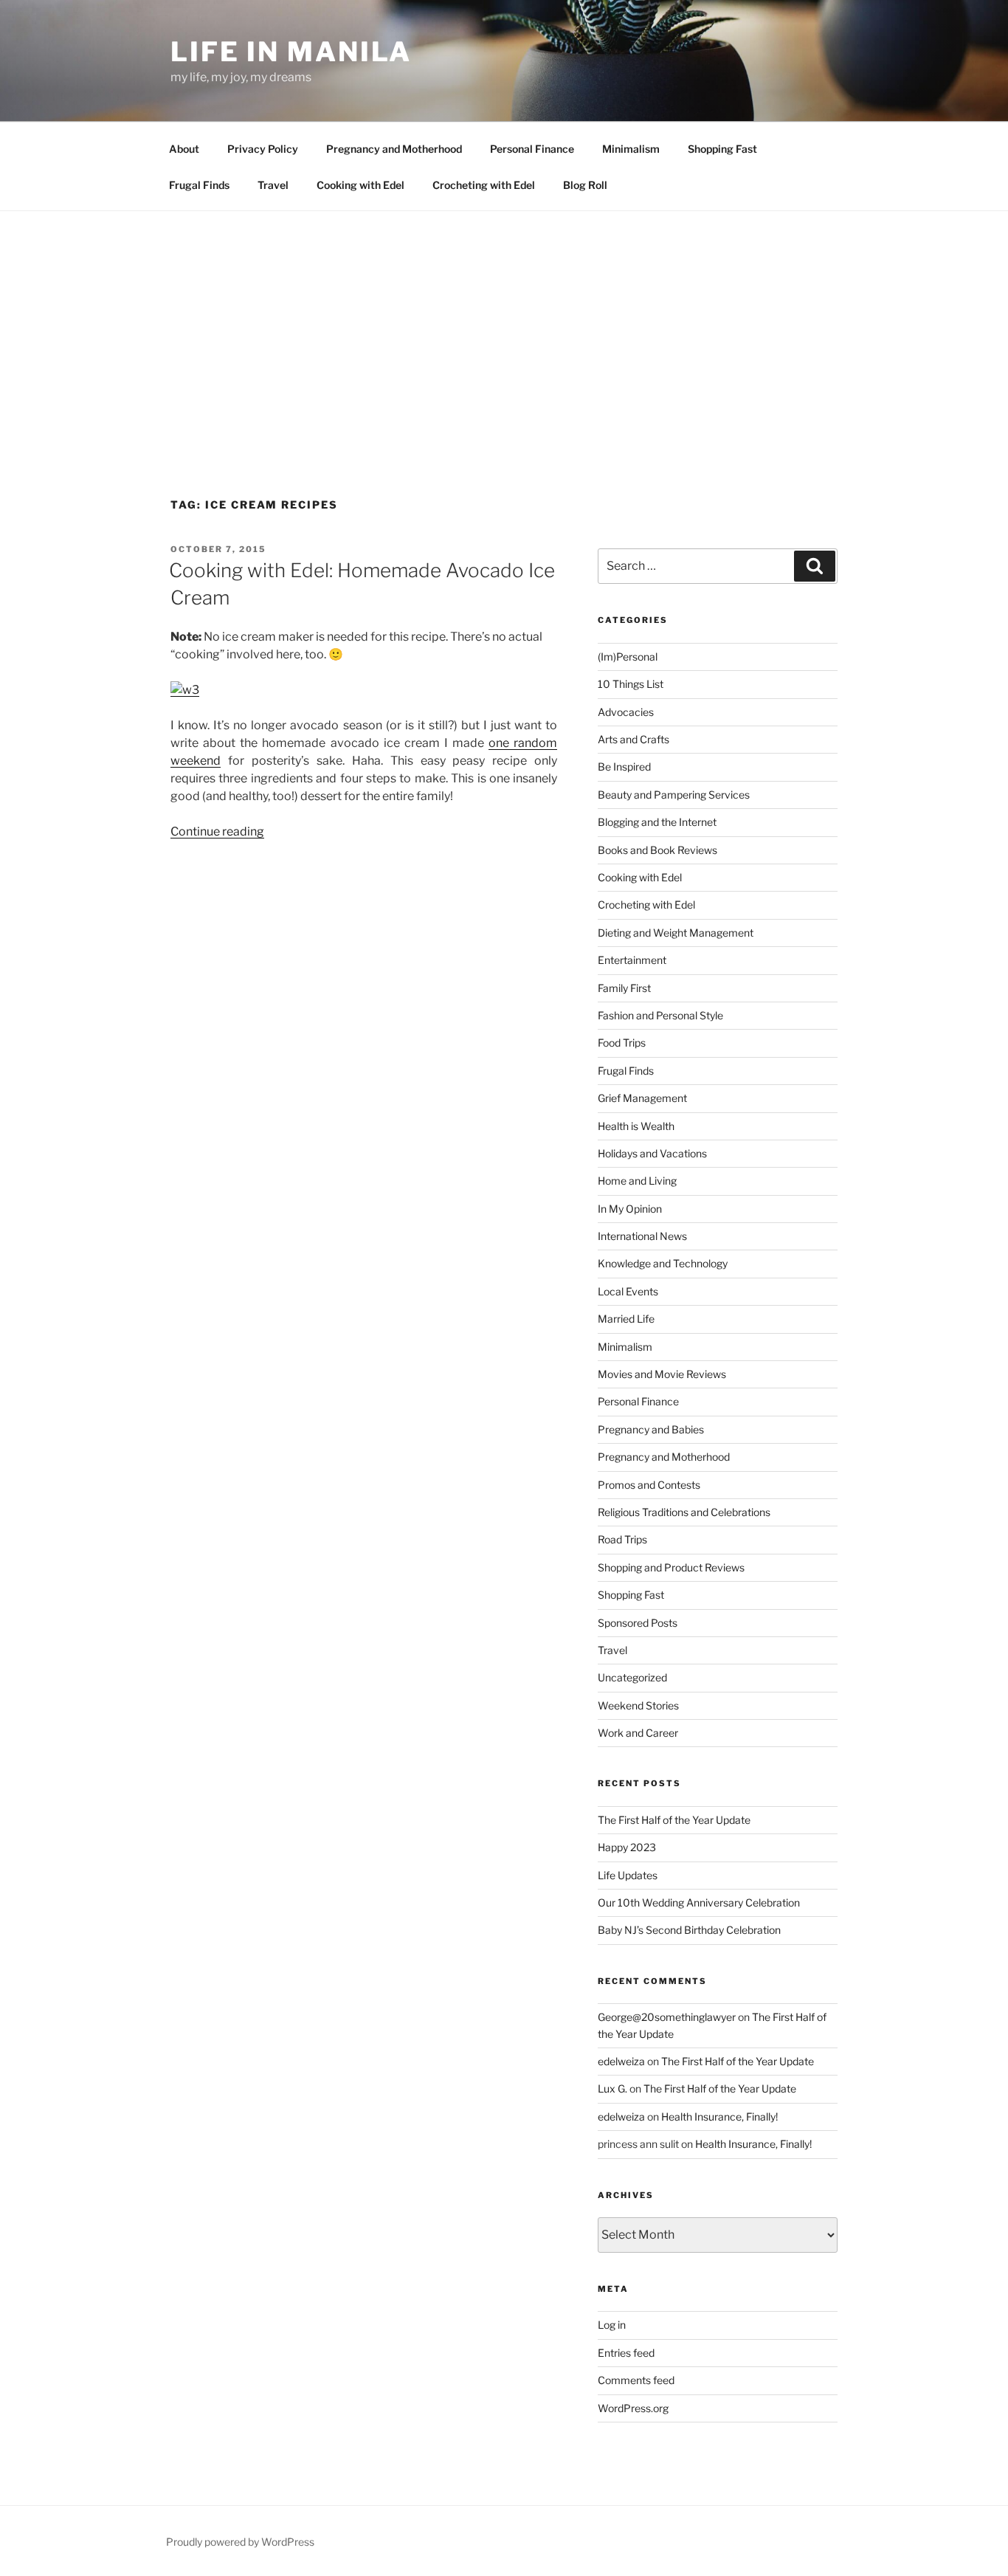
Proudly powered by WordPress (240, 2542)
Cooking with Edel (360, 185)
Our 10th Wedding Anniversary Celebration (699, 1902)
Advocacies (626, 712)
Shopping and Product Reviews (671, 1567)
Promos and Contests (649, 1485)
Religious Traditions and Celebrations (684, 1512)
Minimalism (631, 149)
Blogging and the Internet (657, 822)
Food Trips (622, 1043)
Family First (624, 988)
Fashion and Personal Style (660, 1015)
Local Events (628, 1291)
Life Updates (628, 1875)
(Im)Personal (628, 657)
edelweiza (621, 2061)
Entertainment (632, 960)
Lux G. (612, 2088)
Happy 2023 (627, 1847)
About (184, 149)
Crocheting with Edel (484, 185)
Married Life (626, 1319)
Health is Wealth (636, 1126)
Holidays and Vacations (652, 1153)
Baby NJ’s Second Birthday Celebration (689, 1930)
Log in (612, 2325)
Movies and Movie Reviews (662, 1374)
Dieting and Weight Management (676, 933)
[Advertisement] (504, 322)
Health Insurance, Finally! (719, 2117)
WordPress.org (633, 2408)
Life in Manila (291, 52)
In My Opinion (630, 1209)
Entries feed (626, 2353)
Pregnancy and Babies (651, 1429)
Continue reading (217, 831)
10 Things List (631, 684)
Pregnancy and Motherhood (394, 149)
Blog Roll (585, 185)
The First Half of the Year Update (674, 1820)
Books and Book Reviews (657, 850)
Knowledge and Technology (663, 1263)
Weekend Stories (638, 1705)
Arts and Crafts (634, 739)
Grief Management (642, 1098)
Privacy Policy (263, 149)
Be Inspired (624, 767)
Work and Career (638, 1733)
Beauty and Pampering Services (674, 795)
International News (642, 1236)
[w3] (185, 690)
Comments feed (636, 2380)
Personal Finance (532, 149)
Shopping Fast (722, 149)
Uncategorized (632, 1677)
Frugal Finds (199, 185)
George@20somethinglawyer (667, 2017)
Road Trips (622, 1539)
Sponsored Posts (638, 1623)
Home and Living (637, 1181)
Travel (273, 185)
